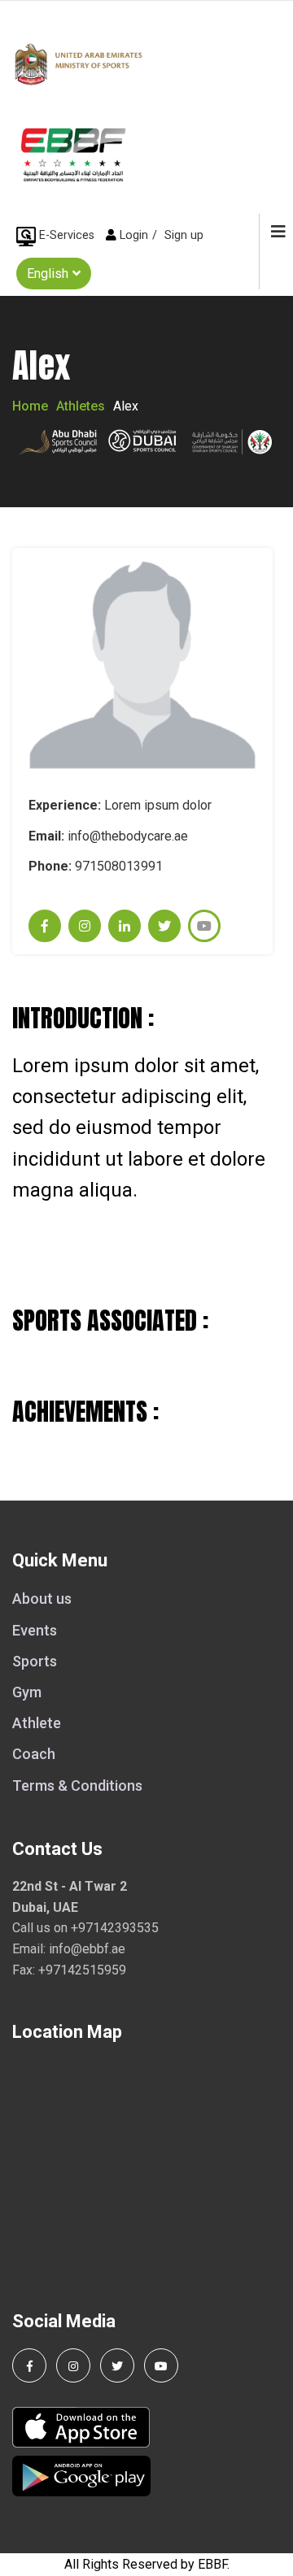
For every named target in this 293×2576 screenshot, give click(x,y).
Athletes (81, 406)
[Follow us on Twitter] (117, 2365)
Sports (35, 1661)
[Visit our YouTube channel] (161, 2365)
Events (35, 1630)
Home (30, 406)
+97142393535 (115, 1928)
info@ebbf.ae (87, 1949)
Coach (34, 1754)
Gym (27, 1692)
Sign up (184, 235)
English (48, 274)
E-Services (67, 235)
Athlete (37, 1723)
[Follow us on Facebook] (29, 2365)
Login (134, 235)
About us (42, 1599)
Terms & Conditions (77, 1785)
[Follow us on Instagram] (73, 2365)
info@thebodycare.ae (128, 836)
